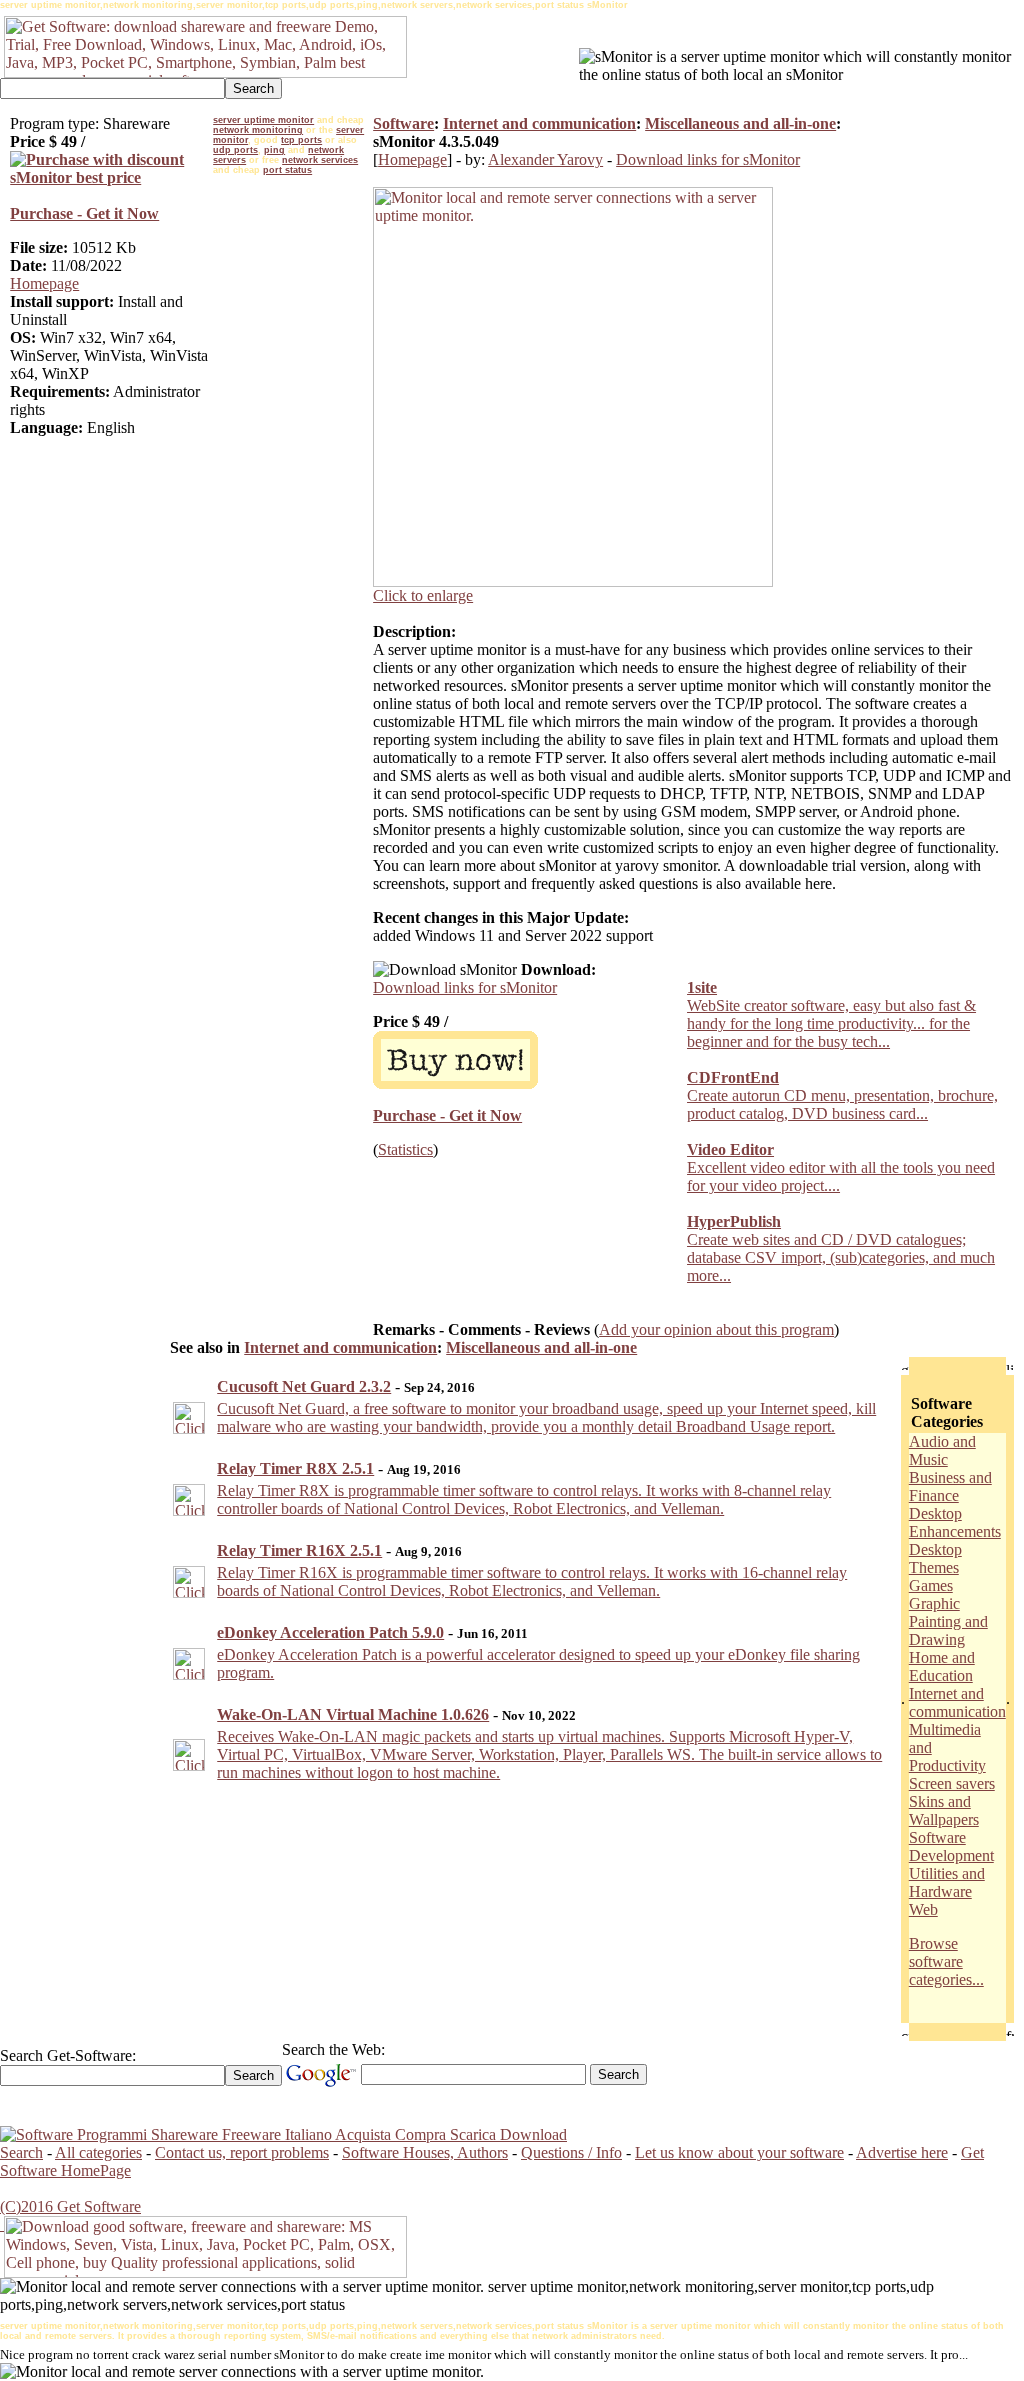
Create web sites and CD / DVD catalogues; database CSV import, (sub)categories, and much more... (841, 1257)
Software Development (951, 1846)
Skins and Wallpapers (944, 1810)
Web (923, 1909)
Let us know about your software (739, 2152)
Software (403, 123)
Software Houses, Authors (425, 2152)
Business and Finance (950, 1486)
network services (320, 160)
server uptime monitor (263, 120)
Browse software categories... (946, 1961)
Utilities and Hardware (947, 1882)
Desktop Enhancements (955, 1522)
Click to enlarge (423, 595)
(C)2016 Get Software (70, 2206)
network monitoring (258, 130)
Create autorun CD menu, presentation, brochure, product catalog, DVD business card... (842, 1104)
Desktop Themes (935, 1558)
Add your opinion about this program (716, 1329)
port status (287, 170)
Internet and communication (539, 123)
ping (274, 150)
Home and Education (942, 1666)
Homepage (44, 283)
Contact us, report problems (242, 2152)
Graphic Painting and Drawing (948, 1621)
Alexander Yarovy (545, 159)
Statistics (405, 1149)
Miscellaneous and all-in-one (740, 123)
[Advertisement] (293, 482)
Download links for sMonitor (708, 159)
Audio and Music (942, 1450)
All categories (98, 2152)
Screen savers (952, 1783)
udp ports (235, 150)
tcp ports (301, 140)
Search (21, 2152)
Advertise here (902, 2152)
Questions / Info (571, 2152)
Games (931, 1585)
